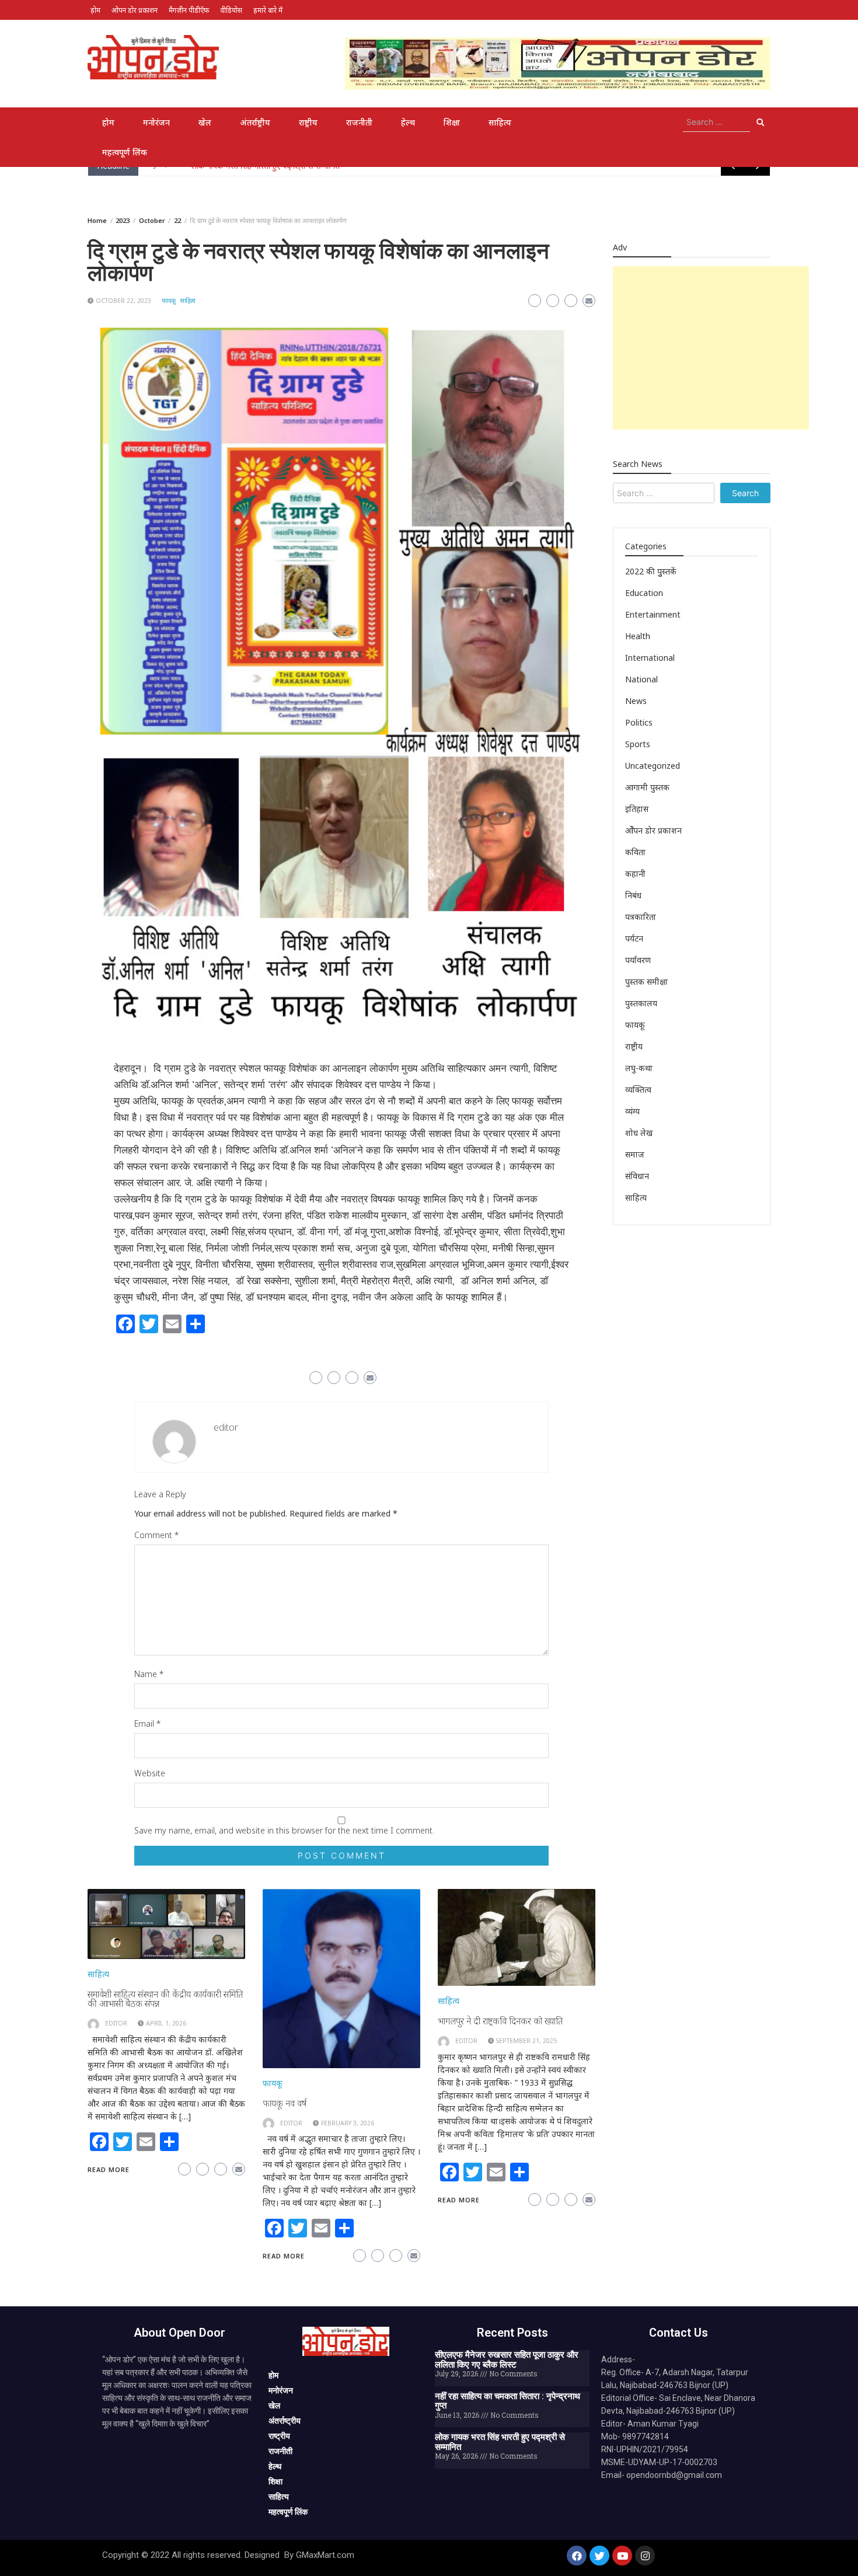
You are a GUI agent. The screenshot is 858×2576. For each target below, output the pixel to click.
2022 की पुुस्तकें (651, 571)
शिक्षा (452, 122)
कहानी (635, 874)
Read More (109, 2169)
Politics (639, 722)
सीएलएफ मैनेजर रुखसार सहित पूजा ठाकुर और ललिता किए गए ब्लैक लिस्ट (507, 2360)
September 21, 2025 (526, 2041)
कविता (635, 852)
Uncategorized (653, 766)
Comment (156, 1535)
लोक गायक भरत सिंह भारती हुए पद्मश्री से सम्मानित (500, 2442)
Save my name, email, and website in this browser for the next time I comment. (284, 1830)
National (641, 679)
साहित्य (500, 122)
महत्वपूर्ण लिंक (125, 152)
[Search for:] (716, 122)
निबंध (633, 895)
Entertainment (653, 614)
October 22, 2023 (123, 301)
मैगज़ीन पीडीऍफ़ (189, 10)
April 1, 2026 (166, 2023)
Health (638, 636)
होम (95, 10)
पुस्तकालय (641, 1003)
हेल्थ (408, 122)
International (650, 658)
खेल (205, 122)
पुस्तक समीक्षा (646, 982)
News (636, 701)
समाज (635, 1154)
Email (147, 1723)
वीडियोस (231, 10)
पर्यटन (634, 938)
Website (150, 1773)
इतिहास (637, 809)
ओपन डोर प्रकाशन (135, 10)
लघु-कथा (639, 1068)
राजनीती (359, 122)
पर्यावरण (638, 960)
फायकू (169, 301)
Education (644, 593)
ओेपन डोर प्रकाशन (653, 830)
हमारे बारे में (268, 10)
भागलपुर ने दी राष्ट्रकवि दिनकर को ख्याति (500, 2021)
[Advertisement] (711, 348)
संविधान (637, 1176)
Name (149, 1674)
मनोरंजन (156, 122)
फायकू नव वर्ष (285, 2103)
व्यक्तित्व (638, 1090)
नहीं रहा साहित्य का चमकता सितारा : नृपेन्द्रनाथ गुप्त (508, 2401)
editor (226, 1427)
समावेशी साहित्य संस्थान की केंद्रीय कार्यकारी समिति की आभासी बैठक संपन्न (165, 1999)
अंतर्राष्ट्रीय (255, 122)
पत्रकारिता (641, 917)
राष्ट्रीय (308, 122)
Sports (638, 744)
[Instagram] (645, 2556)
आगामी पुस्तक (647, 787)
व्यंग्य (632, 1111)
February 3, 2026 (348, 2123)
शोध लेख (639, 1133)
